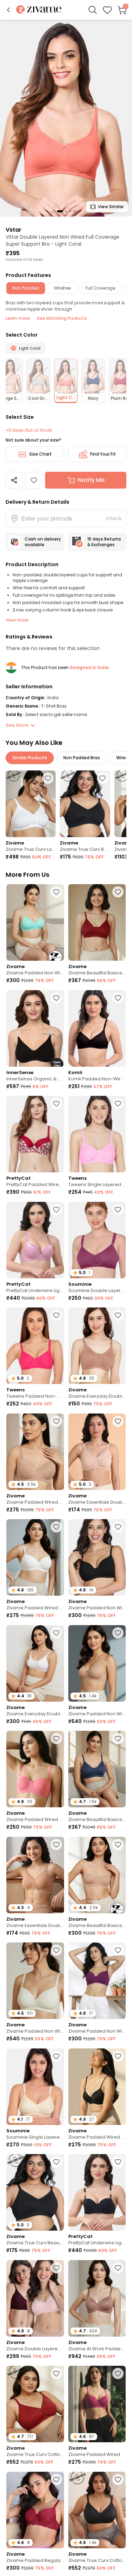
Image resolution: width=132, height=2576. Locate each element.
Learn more (18, 318)
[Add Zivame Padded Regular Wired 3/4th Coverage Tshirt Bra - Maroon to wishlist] (56, 2479)
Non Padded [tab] (26, 288)
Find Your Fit (103, 454)
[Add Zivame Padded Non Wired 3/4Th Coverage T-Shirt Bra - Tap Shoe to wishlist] (118, 1527)
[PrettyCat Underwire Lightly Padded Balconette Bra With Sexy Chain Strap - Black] (97, 2192)
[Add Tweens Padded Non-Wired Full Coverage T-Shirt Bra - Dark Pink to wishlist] (56, 1315)
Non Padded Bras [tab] (82, 758)
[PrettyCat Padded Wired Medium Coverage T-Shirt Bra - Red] (35, 1134)
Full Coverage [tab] (100, 288)
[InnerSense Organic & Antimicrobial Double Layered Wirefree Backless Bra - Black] (35, 1028)
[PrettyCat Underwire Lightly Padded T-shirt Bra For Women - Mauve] (35, 1240)
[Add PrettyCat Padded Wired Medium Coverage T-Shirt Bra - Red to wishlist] (56, 1104)
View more (17, 620)
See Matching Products (62, 318)
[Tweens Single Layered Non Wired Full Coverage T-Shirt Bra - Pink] (97, 1134)
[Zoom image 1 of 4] (66, 118)
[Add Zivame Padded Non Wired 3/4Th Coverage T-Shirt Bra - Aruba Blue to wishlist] (56, 892)
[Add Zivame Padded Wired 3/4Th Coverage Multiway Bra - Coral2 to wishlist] (56, 1739)
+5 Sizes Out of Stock (29, 430)
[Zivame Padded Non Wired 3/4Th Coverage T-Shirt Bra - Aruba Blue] (35, 922)
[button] (8, 10)
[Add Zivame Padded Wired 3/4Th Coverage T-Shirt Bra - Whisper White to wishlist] (56, 1527)
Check (114, 518)
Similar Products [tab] (30, 758)
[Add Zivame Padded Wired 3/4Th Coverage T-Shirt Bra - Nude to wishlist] (56, 1421)
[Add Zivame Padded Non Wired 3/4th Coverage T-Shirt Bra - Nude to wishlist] (118, 1633)
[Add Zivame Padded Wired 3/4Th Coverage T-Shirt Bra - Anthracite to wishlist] (118, 2056)
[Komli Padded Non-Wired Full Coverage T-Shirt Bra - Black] (97, 1028)
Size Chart (40, 454)
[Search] (93, 10)
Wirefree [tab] (62, 288)
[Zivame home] (39, 10)
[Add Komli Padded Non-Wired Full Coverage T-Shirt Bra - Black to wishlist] (118, 998)
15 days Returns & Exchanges (104, 542)
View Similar (111, 207)
